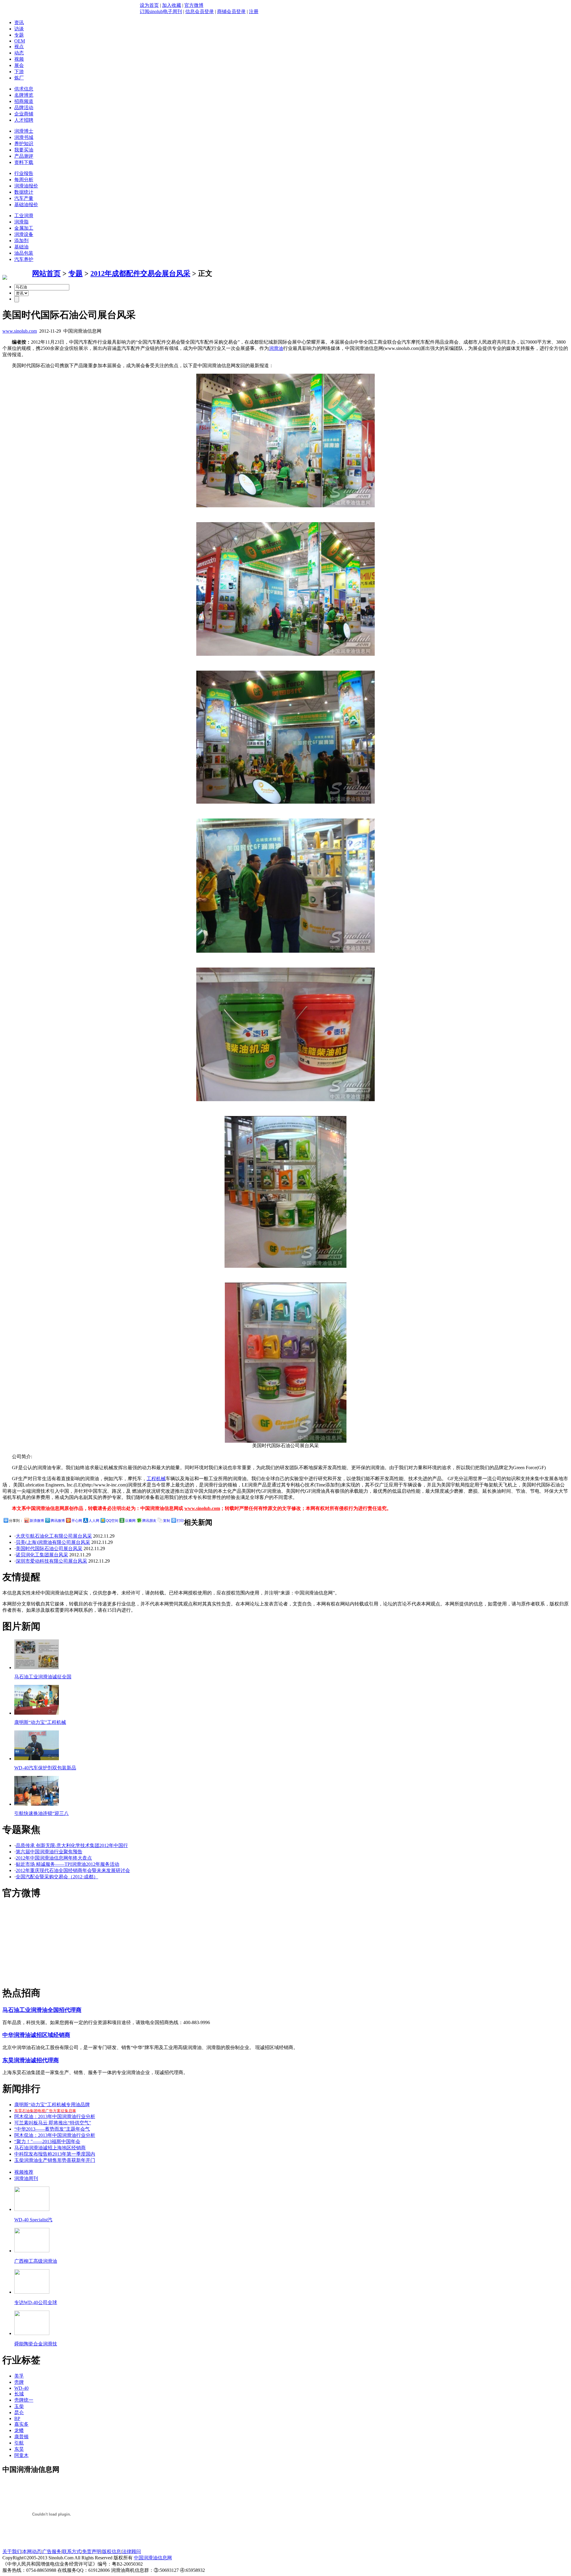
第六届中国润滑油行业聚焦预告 (49, 1852)
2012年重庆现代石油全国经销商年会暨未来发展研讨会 (73, 1870)
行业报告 (24, 173)
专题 (19, 35)
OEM (20, 41)
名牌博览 (24, 95)
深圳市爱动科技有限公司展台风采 (51, 1561)
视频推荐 (24, 2172)
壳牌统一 (24, 2400)
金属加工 (24, 228)
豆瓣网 (130, 1521)
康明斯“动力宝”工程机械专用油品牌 (52, 2105)
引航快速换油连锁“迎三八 (41, 1813)
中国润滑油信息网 (153, 2558)
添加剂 (21, 241)
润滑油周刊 (26, 2178)
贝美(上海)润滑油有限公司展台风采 (53, 1542)
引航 (19, 2443)
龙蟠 (19, 2430)
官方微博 (194, 5)
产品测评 (24, 156)
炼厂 (19, 78)
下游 (19, 72)
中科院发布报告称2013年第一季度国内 (55, 2154)
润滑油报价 (26, 186)
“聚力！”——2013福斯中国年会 (47, 2141)
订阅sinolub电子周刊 (161, 11)
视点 (19, 47)
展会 (19, 65)
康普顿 (21, 2437)
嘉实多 (21, 2424)
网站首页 (46, 273)
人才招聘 (24, 120)
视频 (19, 59)
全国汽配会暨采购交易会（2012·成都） (57, 1877)
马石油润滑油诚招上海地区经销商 (50, 2148)
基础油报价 (26, 205)
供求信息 (24, 89)
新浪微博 (37, 1521)
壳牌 (19, 2382)
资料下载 (24, 162)
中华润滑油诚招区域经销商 (36, 2035)
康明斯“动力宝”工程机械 (40, 1722)
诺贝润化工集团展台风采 (42, 1555)
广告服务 (52, 2551)
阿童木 (21, 2455)
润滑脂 (21, 222)
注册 (254, 11)
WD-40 (21, 2388)
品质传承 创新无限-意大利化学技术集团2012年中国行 (72, 1845)
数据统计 (24, 192)
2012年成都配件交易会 (126, 273)
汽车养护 (24, 259)
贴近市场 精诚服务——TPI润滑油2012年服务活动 (68, 1864)
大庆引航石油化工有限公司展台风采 (54, 1536)
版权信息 (112, 2551)
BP (17, 2418)
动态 (19, 53)
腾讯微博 (58, 1521)
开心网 (77, 1521)
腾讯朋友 (149, 1521)
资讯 (19, 22)
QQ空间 (112, 1521)
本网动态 (32, 2551)
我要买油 (24, 150)
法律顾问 (131, 2551)
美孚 (19, 2376)
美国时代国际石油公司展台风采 (49, 1548)
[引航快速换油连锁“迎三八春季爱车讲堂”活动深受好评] (37, 1804)
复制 (167, 1521)
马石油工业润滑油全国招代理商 (42, 2010)
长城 (19, 2394)
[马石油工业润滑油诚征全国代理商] (37, 1667)
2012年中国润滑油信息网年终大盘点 (54, 1858)
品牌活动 (24, 108)
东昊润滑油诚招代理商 (31, 2060)
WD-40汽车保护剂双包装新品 (45, 1768)
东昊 (19, 2449)
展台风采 (176, 273)
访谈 (19, 29)
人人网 (94, 1521)
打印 (180, 1521)
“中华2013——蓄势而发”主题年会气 (52, 2129)
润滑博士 (24, 131)
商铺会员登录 (231, 11)
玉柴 (19, 2406)
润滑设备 (24, 234)
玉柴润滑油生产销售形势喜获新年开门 (55, 2160)
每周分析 (24, 180)
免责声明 (92, 2551)
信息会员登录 (200, 11)
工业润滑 (24, 216)
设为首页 (149, 5)
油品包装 (24, 253)
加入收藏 (172, 5)
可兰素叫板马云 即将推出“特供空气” (53, 2123)
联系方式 (72, 2551)
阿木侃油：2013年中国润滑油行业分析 (55, 2116)
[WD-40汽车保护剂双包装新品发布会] (37, 1759)
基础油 (21, 247)
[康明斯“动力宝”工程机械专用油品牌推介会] (37, 1713)
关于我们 (12, 2551)
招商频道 (24, 101)
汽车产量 (24, 198)
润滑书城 (24, 137)
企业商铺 (24, 114)
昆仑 (19, 2413)
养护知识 (24, 144)
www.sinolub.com (20, 331)
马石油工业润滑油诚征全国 (43, 1677)
